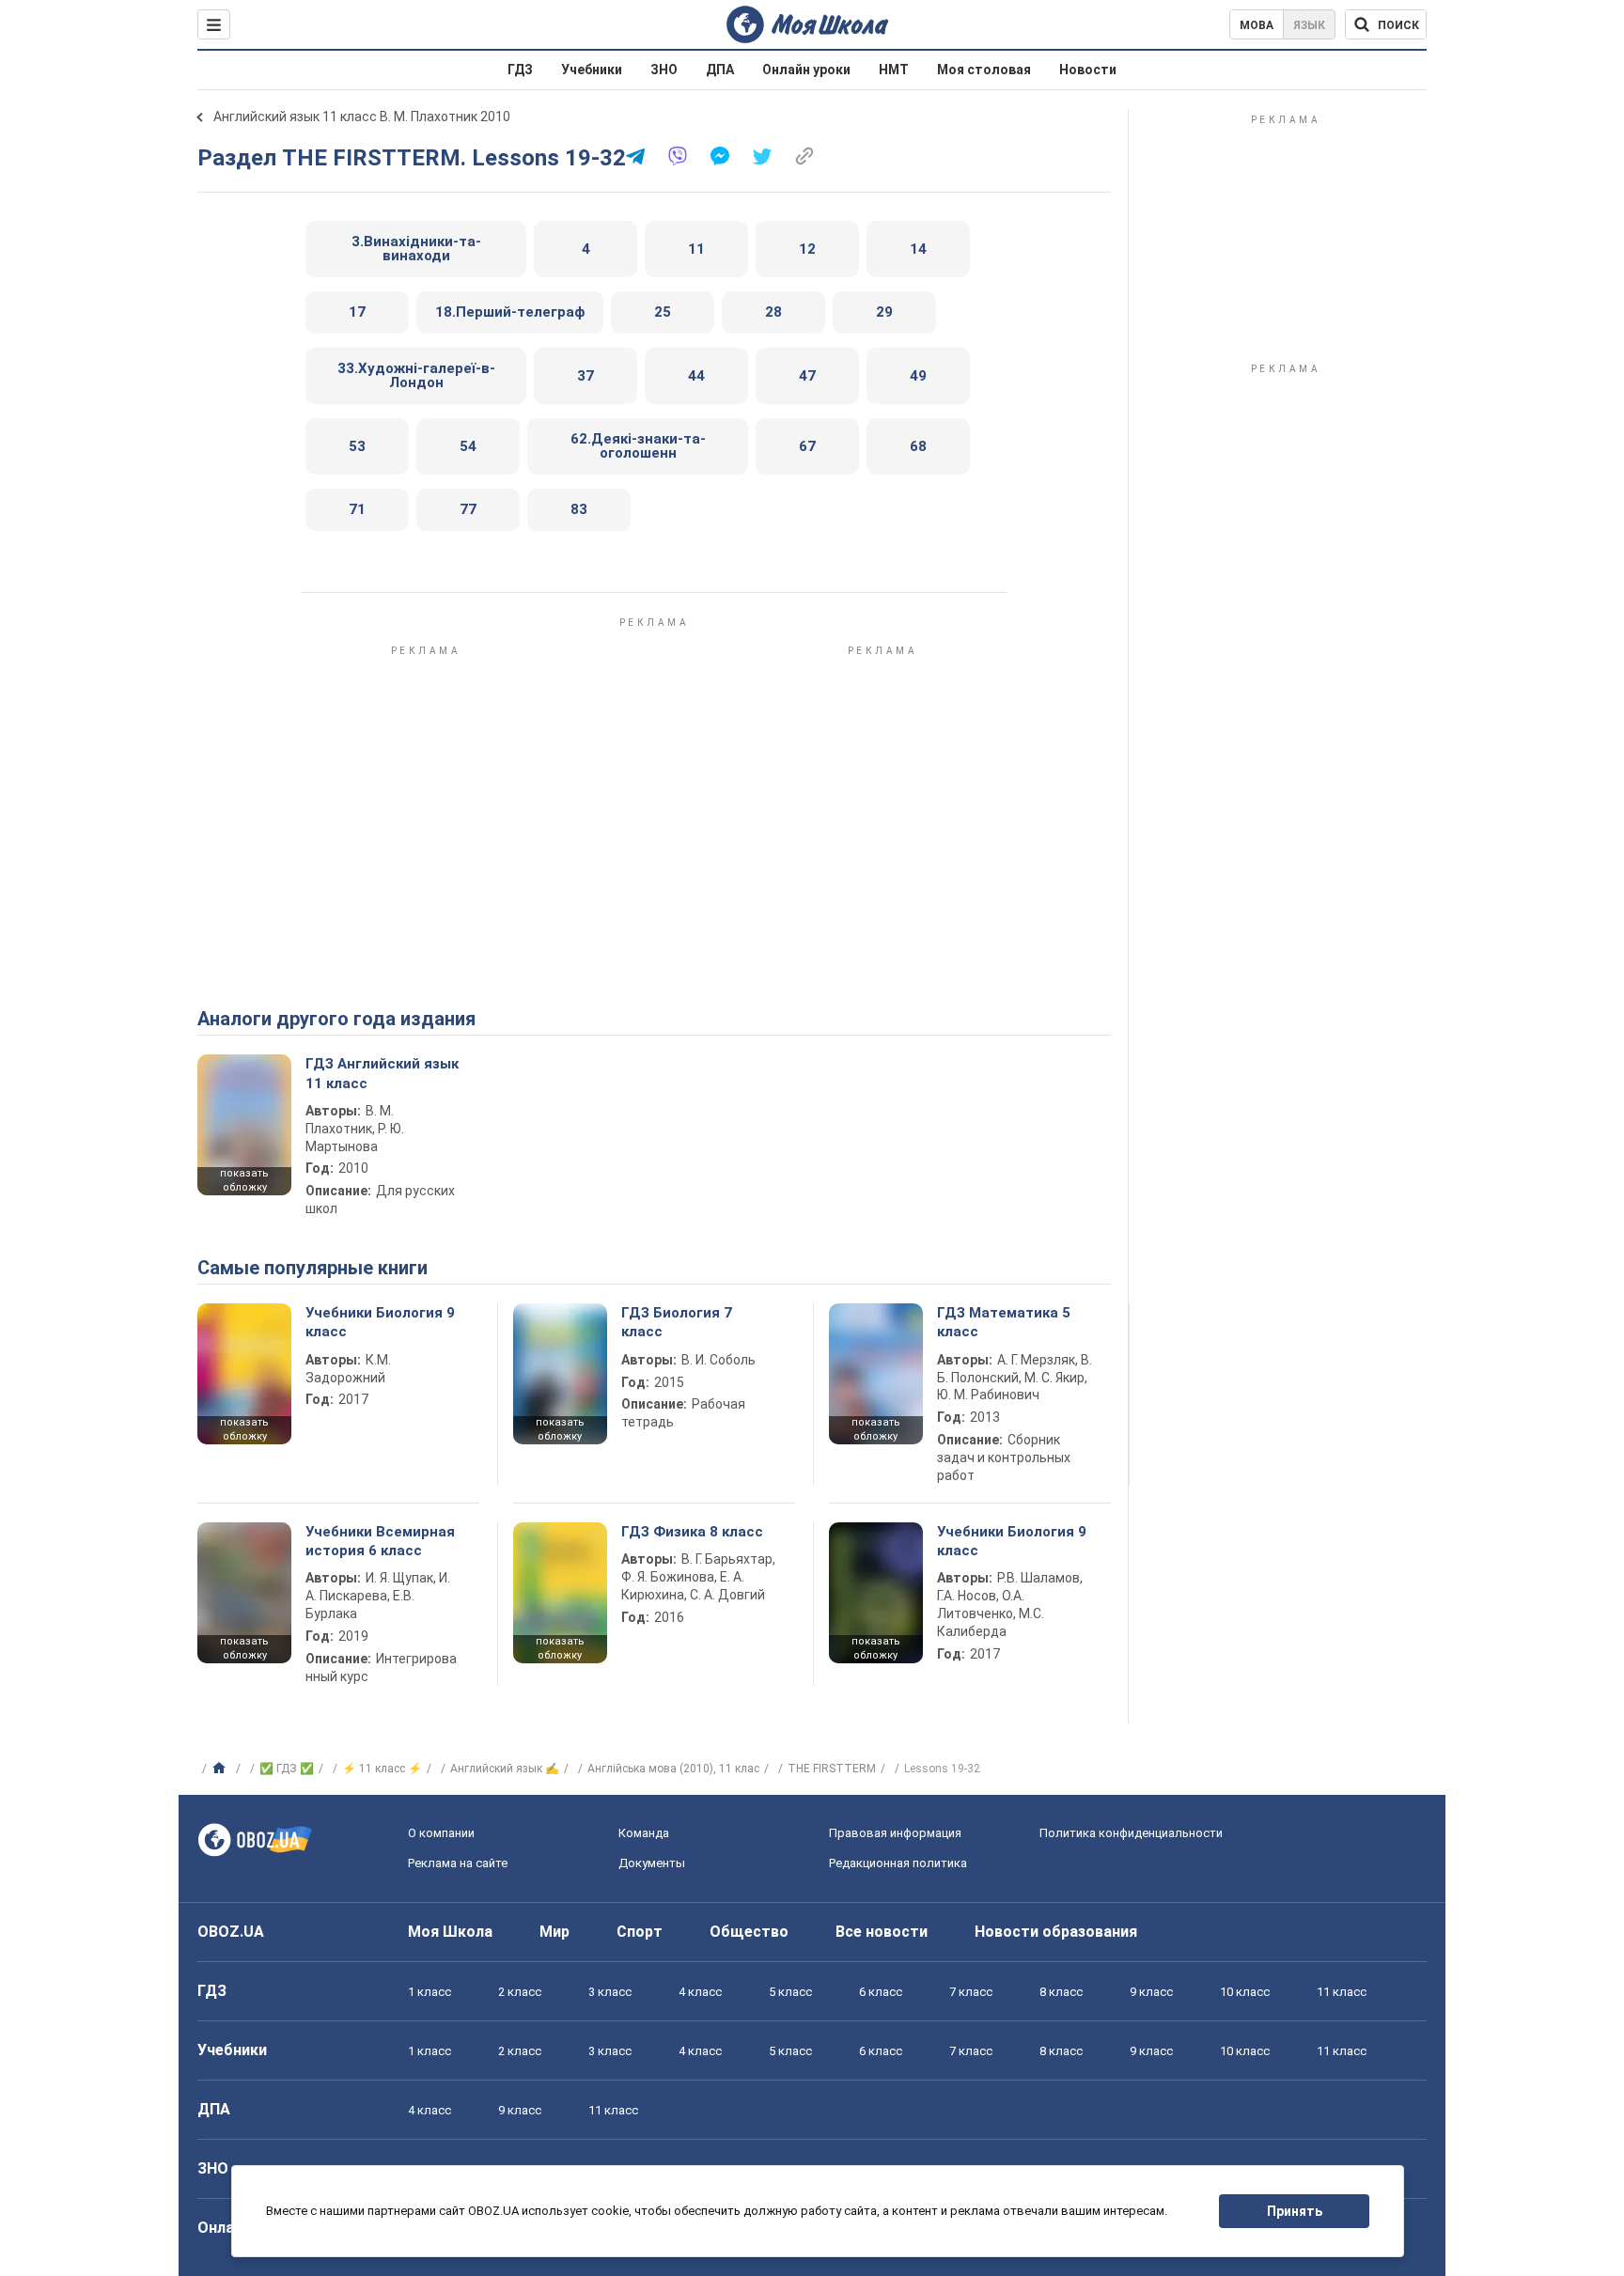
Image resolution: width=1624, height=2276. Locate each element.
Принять (1295, 2211)
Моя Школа (450, 1932)
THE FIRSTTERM (832, 1769)
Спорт (640, 1932)
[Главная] (221, 1769)
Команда (644, 1833)
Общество (749, 1932)
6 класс (881, 1992)
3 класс (610, 1992)
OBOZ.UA (231, 1932)
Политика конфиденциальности (1131, 1833)
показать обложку (244, 1180)
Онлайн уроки (806, 70)
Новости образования (1056, 1932)
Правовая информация (895, 1833)
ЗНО (664, 70)
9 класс (1151, 1992)
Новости (1088, 70)
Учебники (592, 70)
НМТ (894, 70)
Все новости (882, 1932)
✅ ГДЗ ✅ (287, 1769)
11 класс (1342, 1992)
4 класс (700, 1992)
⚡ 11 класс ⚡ (382, 1769)
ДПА (720, 70)
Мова (1257, 25)
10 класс (1245, 1992)
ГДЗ (520, 70)
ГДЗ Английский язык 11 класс (382, 1073)
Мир (554, 1932)
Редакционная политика (898, 1863)
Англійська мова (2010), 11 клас (673, 1769)
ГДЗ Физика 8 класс (692, 1532)
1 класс (429, 1992)
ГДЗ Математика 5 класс (1004, 1322)
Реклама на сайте (458, 1863)
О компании (441, 1833)
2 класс (520, 1992)
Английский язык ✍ (505, 1769)
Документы (652, 1863)
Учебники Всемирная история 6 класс (380, 1541)
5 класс (790, 1992)
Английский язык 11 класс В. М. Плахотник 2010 (362, 117)
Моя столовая (984, 70)
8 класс (1061, 1992)
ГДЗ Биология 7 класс (677, 1322)
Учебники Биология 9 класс (380, 1322)
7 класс (971, 1992)
